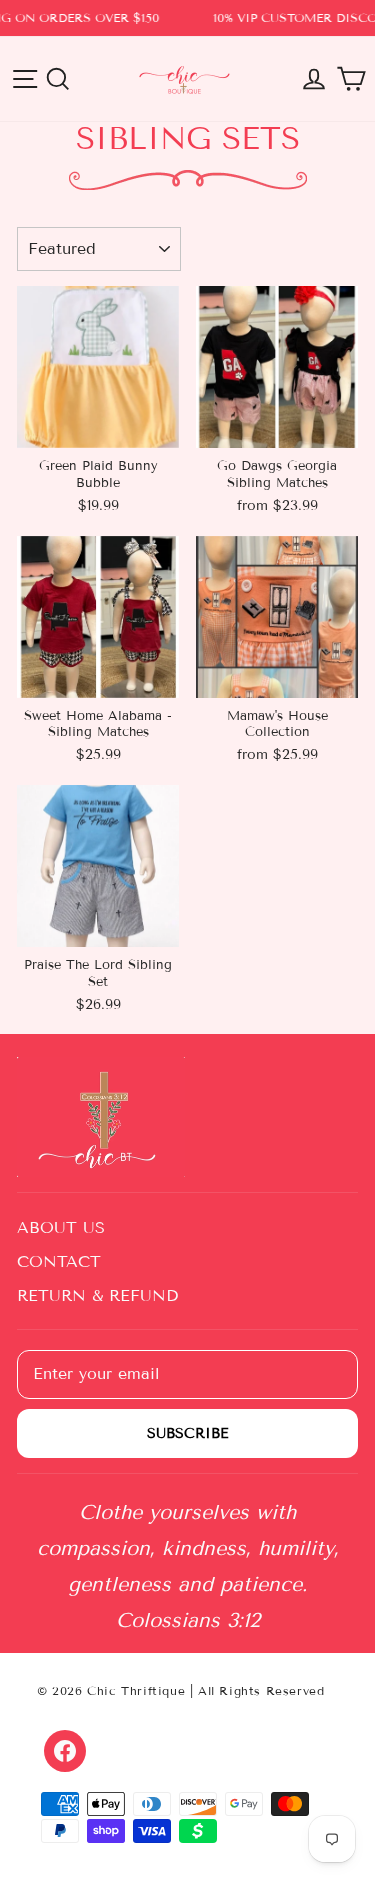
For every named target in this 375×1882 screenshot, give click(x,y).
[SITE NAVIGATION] (25, 79)
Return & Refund (97, 1295)
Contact (59, 1261)
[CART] (351, 79)
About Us (61, 1227)
